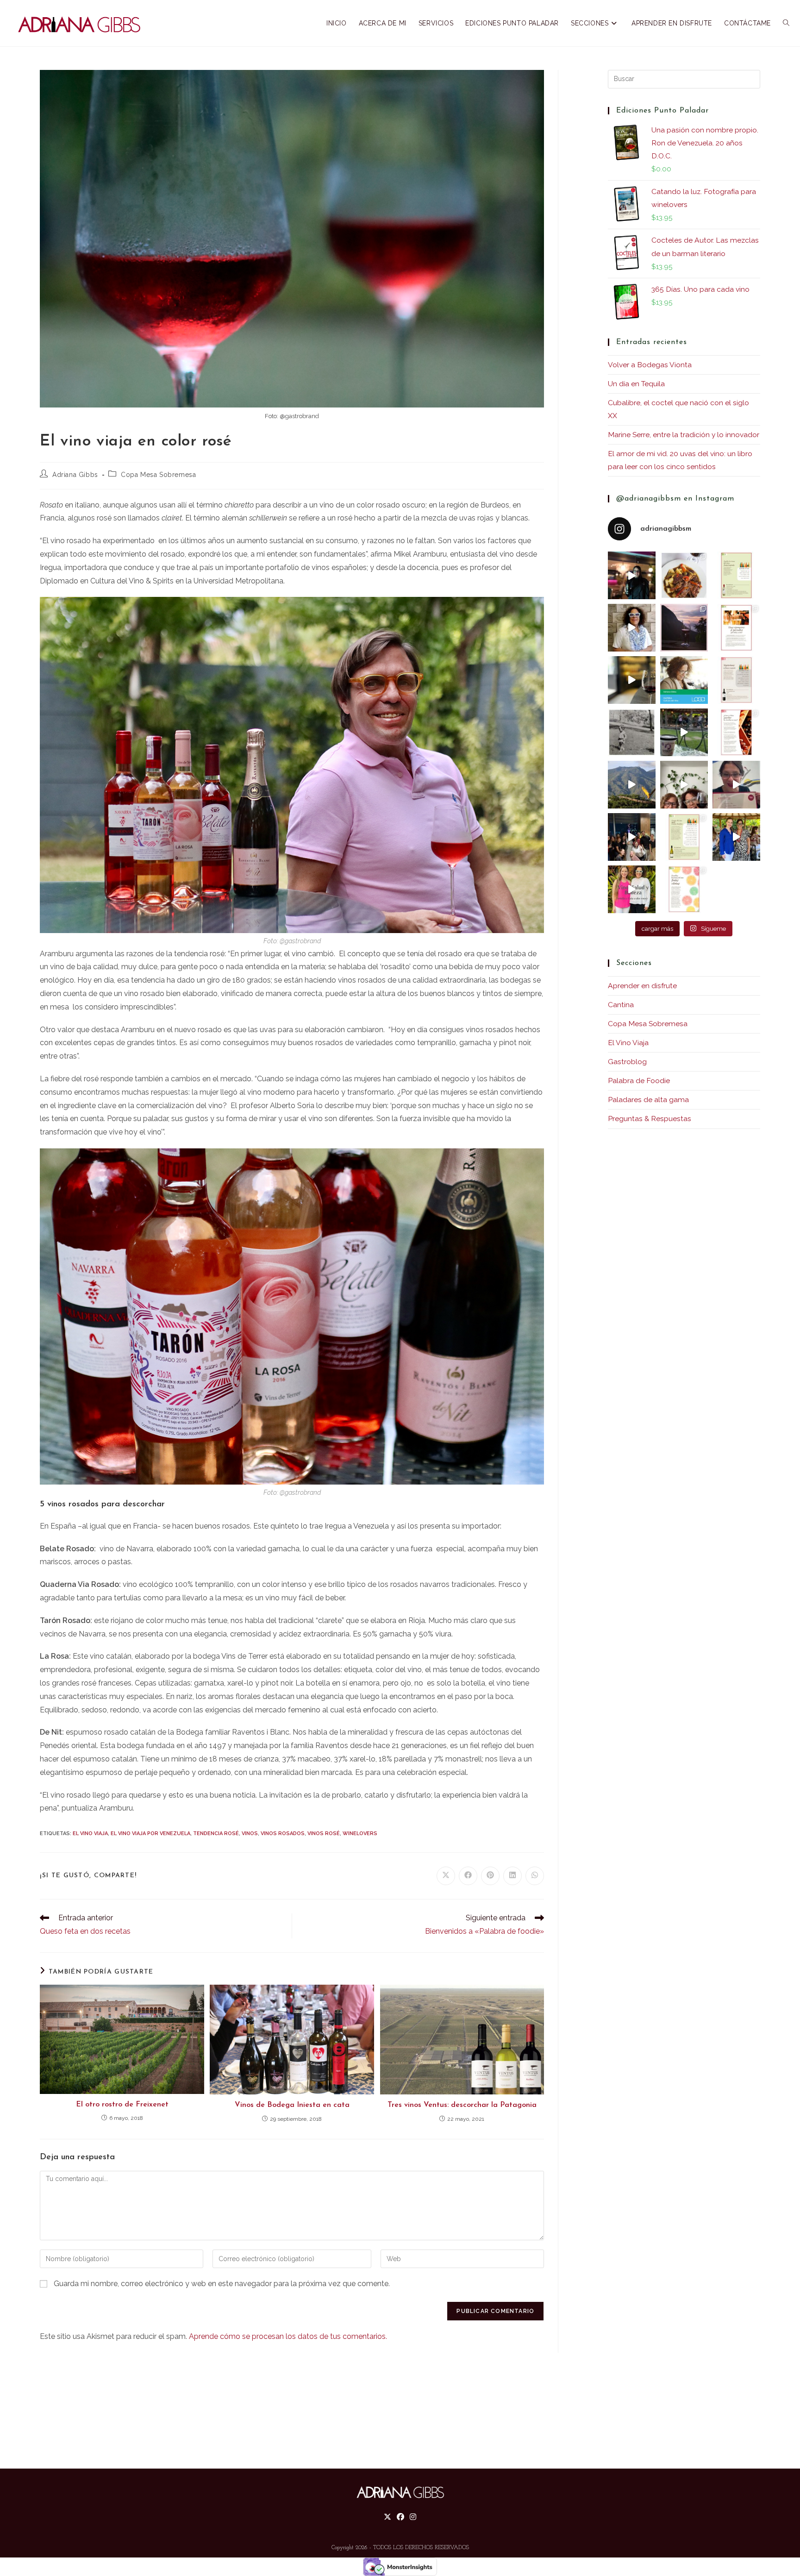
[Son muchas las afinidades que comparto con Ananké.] (684, 732)
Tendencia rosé (216, 1833)
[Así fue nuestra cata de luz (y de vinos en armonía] (632, 680)
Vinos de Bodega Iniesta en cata (292, 2105)
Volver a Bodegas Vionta (650, 365)
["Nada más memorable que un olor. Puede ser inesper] (684, 889)
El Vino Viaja (90, 1833)
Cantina (621, 1005)
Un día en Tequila (636, 384)
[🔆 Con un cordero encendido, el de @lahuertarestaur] (684, 575)
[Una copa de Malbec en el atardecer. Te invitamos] (684, 628)
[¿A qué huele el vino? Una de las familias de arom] (736, 575)
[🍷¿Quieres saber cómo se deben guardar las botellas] (736, 732)
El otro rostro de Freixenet (122, 2105)
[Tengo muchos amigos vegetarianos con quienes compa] (736, 680)
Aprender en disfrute (642, 986)
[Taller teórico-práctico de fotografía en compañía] (632, 785)
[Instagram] (413, 2517)
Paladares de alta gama (648, 1100)
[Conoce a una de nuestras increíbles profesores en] (684, 680)
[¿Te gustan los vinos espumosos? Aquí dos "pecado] (736, 628)
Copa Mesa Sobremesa (158, 475)
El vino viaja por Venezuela (150, 1833)
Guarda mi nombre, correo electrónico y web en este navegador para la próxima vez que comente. (222, 2284)
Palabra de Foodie (639, 1081)
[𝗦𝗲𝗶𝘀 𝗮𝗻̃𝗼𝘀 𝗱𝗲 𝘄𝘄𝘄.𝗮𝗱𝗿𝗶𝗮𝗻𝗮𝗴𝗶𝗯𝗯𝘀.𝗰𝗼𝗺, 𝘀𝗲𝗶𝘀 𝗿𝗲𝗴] (632, 628)
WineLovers (360, 1833)
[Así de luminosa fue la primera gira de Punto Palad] (632, 837)
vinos (250, 1833)
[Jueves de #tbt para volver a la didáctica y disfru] (632, 575)
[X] (387, 2517)
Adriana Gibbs (75, 475)
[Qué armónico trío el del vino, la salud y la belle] (632, 889)
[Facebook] (400, 2517)
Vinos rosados (283, 1833)
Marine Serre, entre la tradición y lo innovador (684, 435)
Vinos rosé (324, 1833)
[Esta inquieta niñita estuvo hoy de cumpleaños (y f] (632, 732)
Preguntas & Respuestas (650, 1119)
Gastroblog (627, 1062)
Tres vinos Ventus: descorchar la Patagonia (462, 2105)
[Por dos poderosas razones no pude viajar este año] (736, 785)
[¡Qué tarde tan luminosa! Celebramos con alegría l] (736, 837)
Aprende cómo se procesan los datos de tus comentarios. (288, 2336)
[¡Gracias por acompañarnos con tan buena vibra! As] (684, 785)
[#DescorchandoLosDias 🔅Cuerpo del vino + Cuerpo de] (684, 837)
